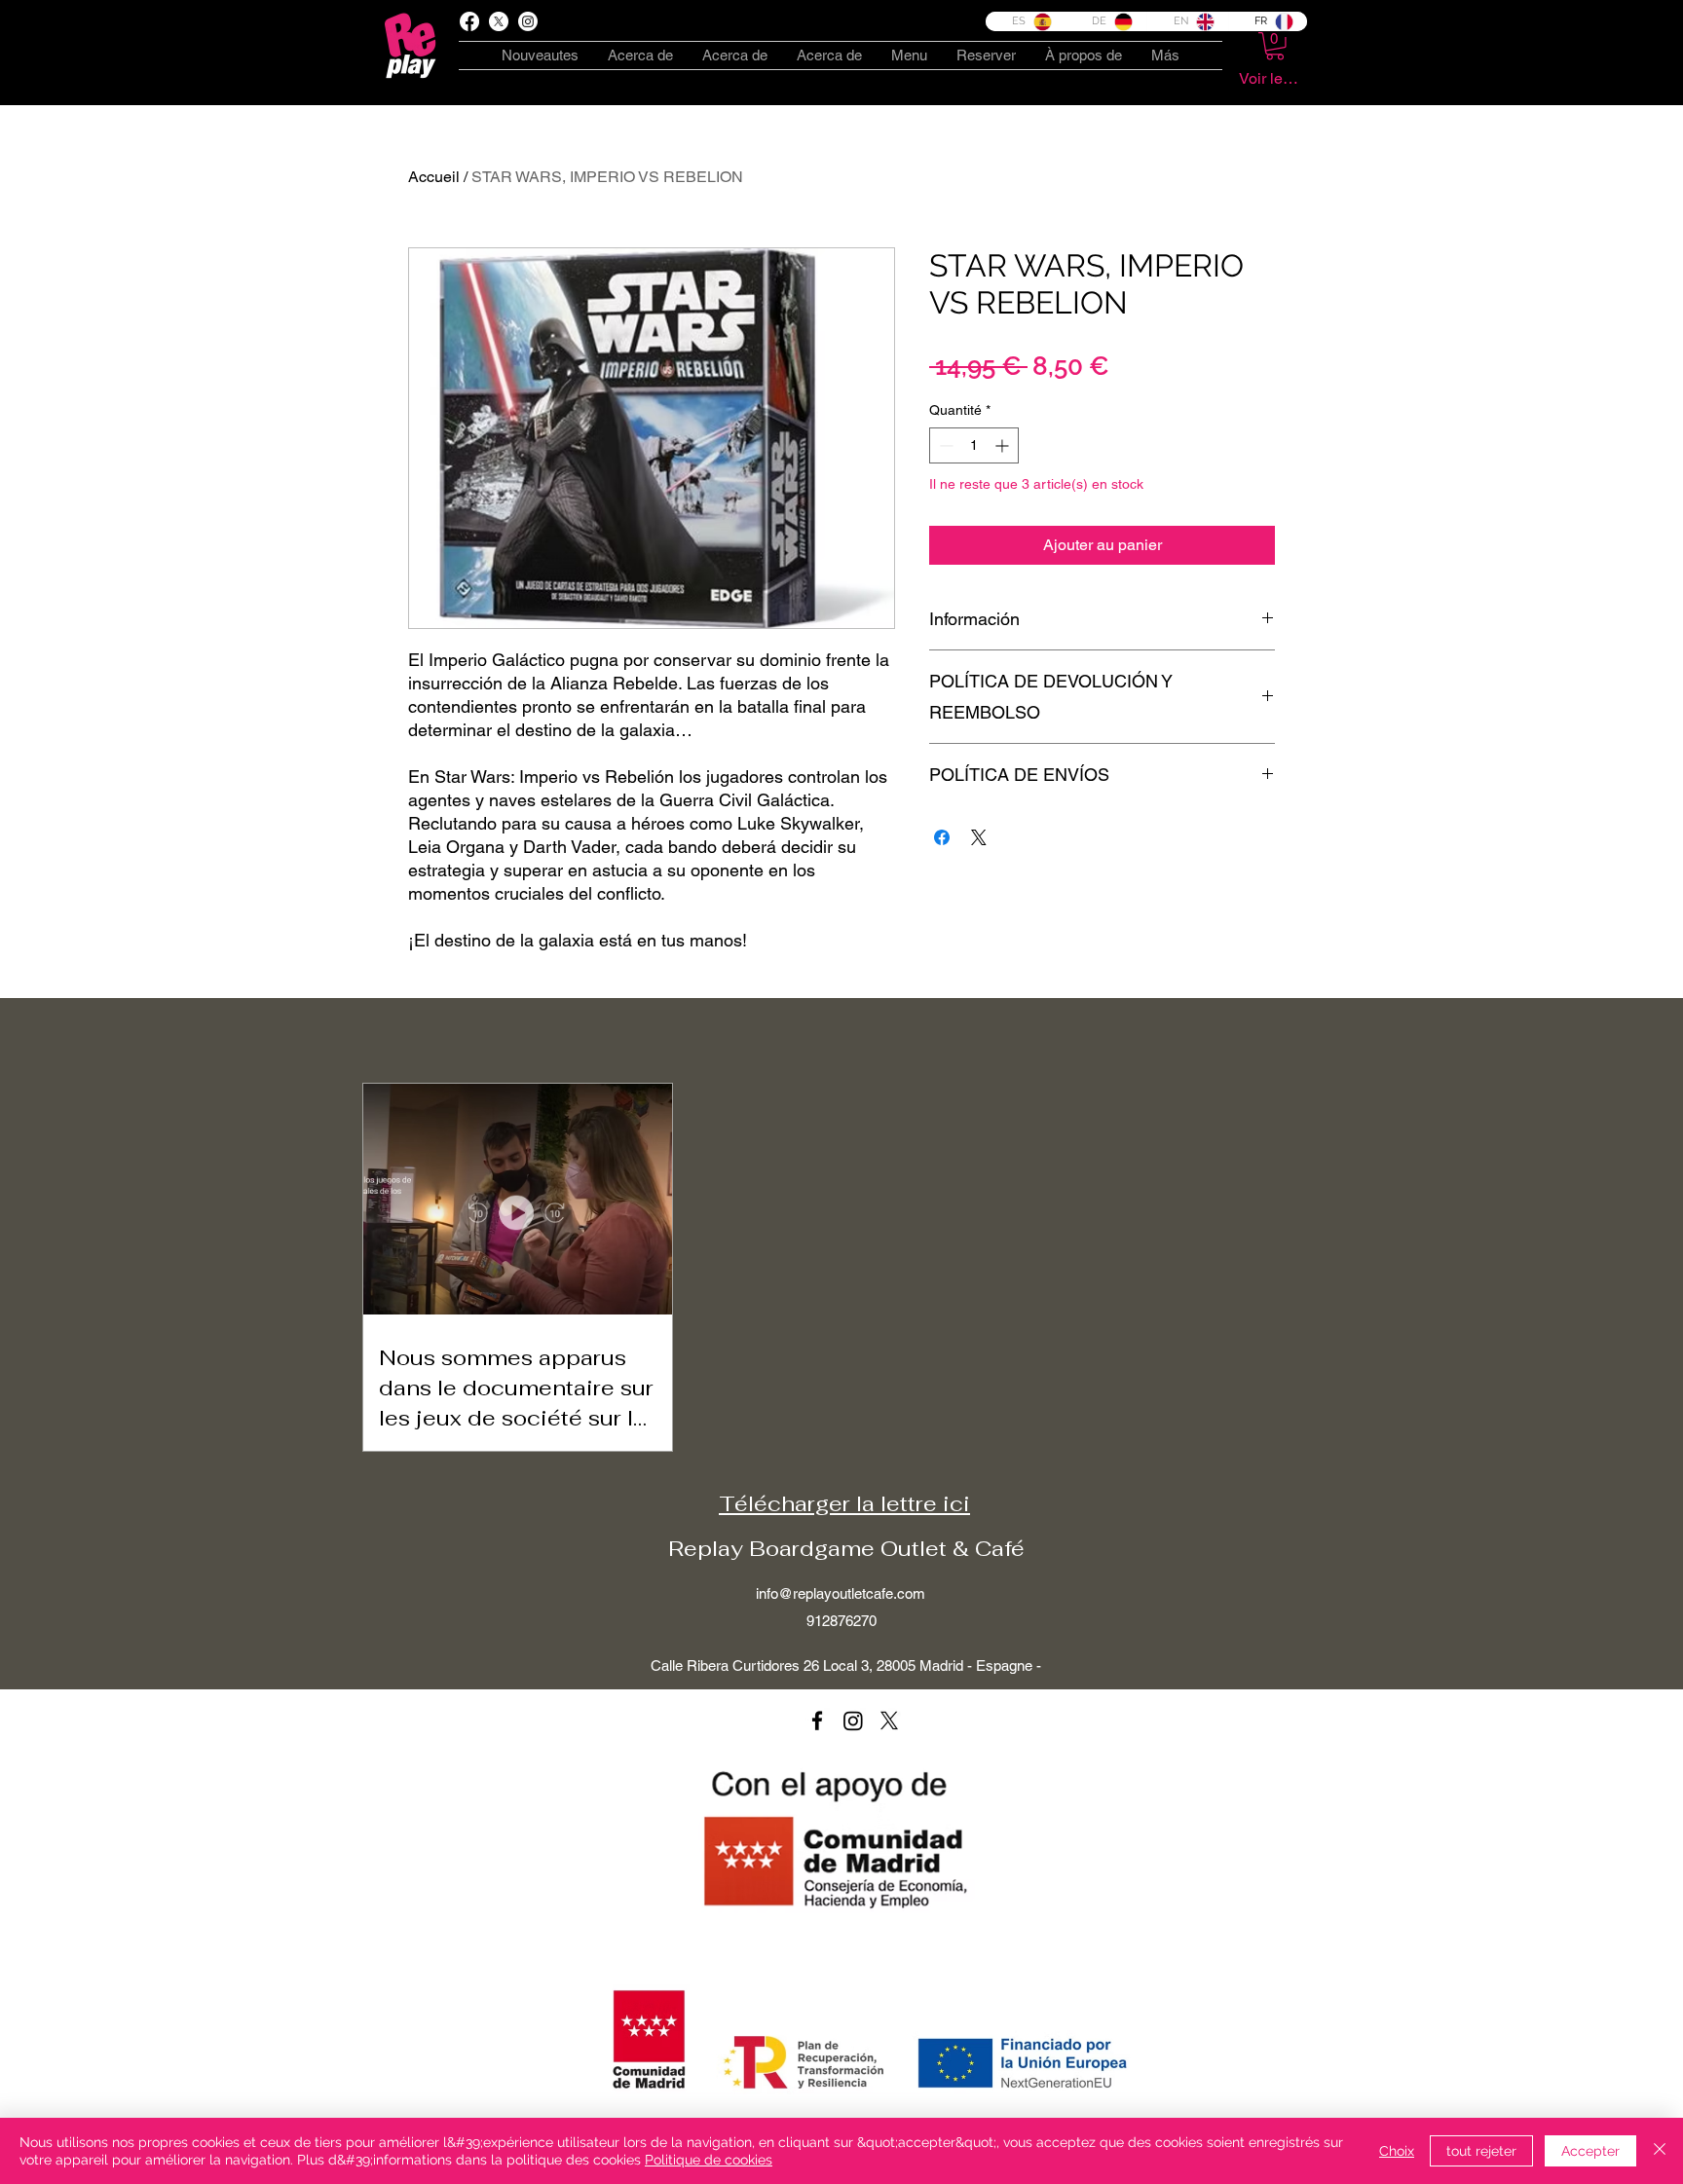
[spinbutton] (974, 445)
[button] (1275, 46)
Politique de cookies (709, 2160)
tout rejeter (1481, 2151)
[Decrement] (944, 445)
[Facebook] (469, 21)
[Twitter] (889, 1721)
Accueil (434, 177)
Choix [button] (1397, 2151)
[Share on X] (979, 837)
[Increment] (1004, 445)
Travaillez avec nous (1202, 1972)
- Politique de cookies (931, 1972)
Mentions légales (1067, 1972)
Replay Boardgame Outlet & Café (846, 1548)
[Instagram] (853, 1721)
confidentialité (813, 1972)
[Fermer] (1660, 2151)
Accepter (1590, 2151)
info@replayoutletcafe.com (841, 1593)
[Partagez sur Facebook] (942, 837)
